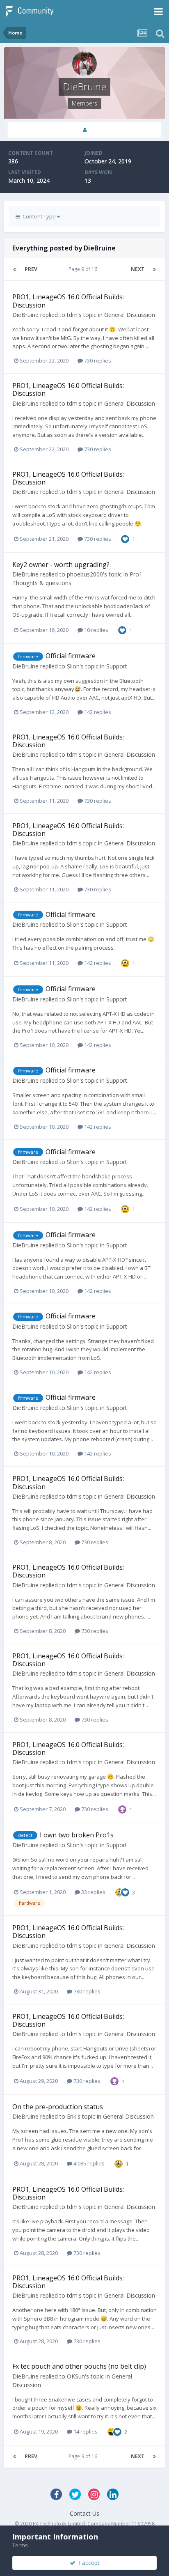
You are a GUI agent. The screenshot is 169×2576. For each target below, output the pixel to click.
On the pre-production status (58, 2107)
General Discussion (130, 315)
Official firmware (71, 656)
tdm (72, 315)
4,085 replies (88, 2163)
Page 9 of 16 (84, 269)
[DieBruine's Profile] (84, 130)
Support (117, 666)
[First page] (15, 269)
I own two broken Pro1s (77, 1835)
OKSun (76, 2376)
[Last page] (154, 269)
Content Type (39, 216)
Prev (31, 269)
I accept (88, 2563)
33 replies (93, 1892)
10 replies (96, 630)
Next (138, 269)
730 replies (97, 360)
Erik (72, 2116)
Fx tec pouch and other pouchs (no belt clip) (79, 2366)
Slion (73, 666)
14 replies (85, 2431)
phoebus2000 (85, 574)
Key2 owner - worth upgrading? (61, 565)
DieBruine (25, 315)
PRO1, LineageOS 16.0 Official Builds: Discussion (68, 301)
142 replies (97, 712)
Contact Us (84, 2513)
